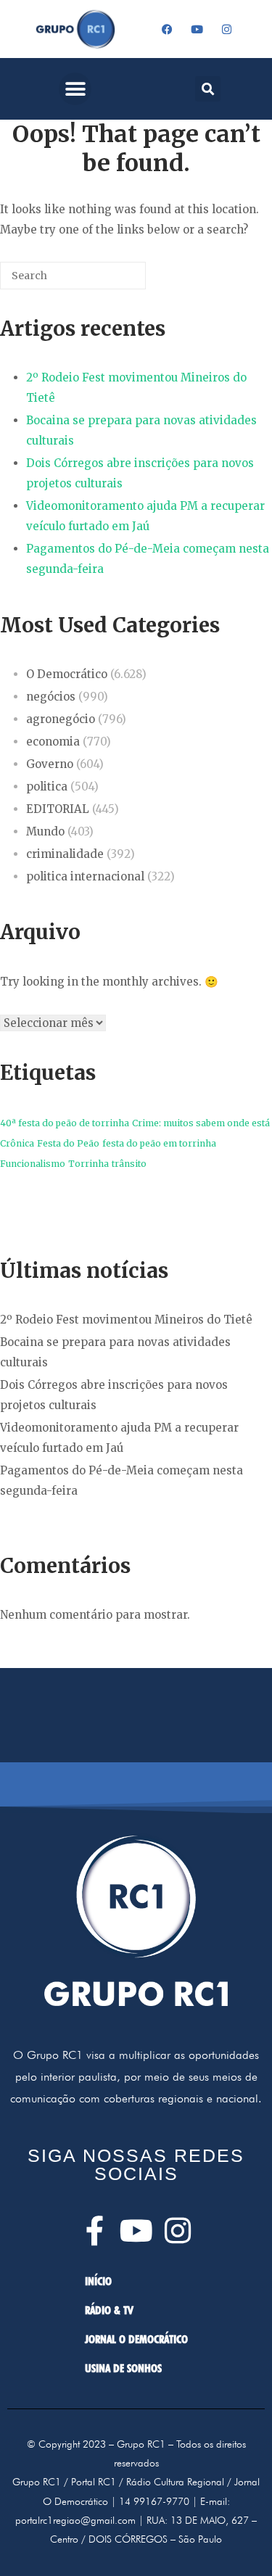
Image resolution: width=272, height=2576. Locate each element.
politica (47, 787)
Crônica (17, 1143)
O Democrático (67, 674)
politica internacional (85, 876)
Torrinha (88, 1164)
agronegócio (61, 719)
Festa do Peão (68, 1143)
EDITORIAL (58, 809)
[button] (75, 89)
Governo (50, 764)
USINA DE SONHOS (123, 2368)
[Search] (113, 281)
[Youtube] (197, 29)
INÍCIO (98, 2281)
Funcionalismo (33, 1164)
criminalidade (65, 854)
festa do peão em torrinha (159, 1143)
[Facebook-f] (95, 2230)
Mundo (45, 831)
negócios (51, 697)
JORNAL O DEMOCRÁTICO (136, 2339)
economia (53, 742)
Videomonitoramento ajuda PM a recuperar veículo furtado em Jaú (145, 516)
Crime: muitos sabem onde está (201, 1123)
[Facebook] (167, 29)
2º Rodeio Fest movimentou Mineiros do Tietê (126, 1320)
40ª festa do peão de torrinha (65, 1123)
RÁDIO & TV (109, 2310)
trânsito (129, 1164)
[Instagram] (226, 29)
